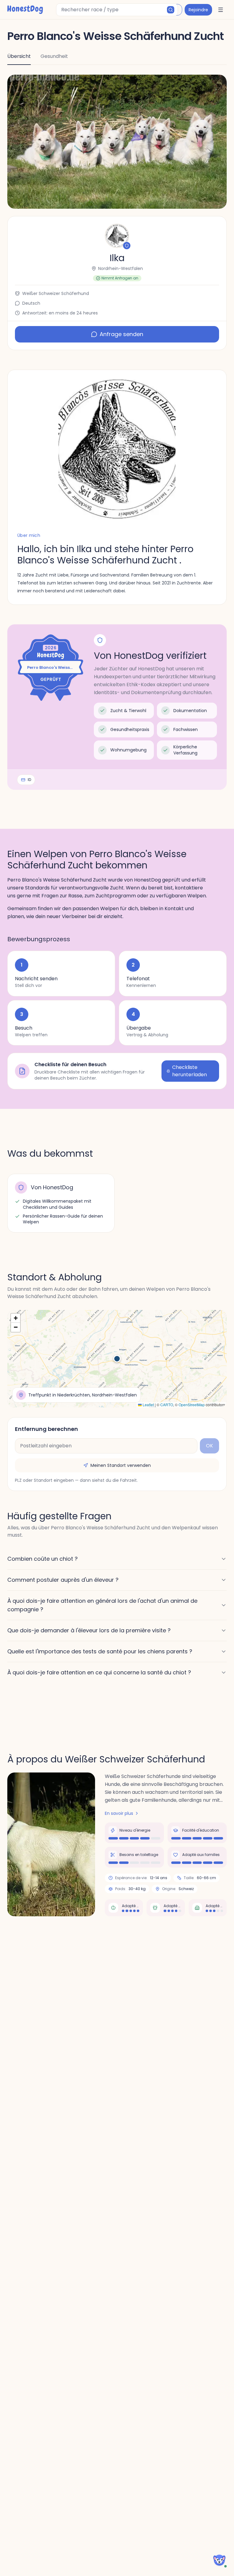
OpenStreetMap (192, 1405)
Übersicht (19, 56)
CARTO (167, 1405)
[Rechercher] (171, 10)
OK (209, 1446)
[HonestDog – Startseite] (25, 10)
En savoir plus (119, 1813)
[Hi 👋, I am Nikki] (219, 2560)
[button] (117, 142)
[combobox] (117, 10)
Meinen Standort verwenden (121, 1465)
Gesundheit (54, 56)
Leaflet (148, 1405)
